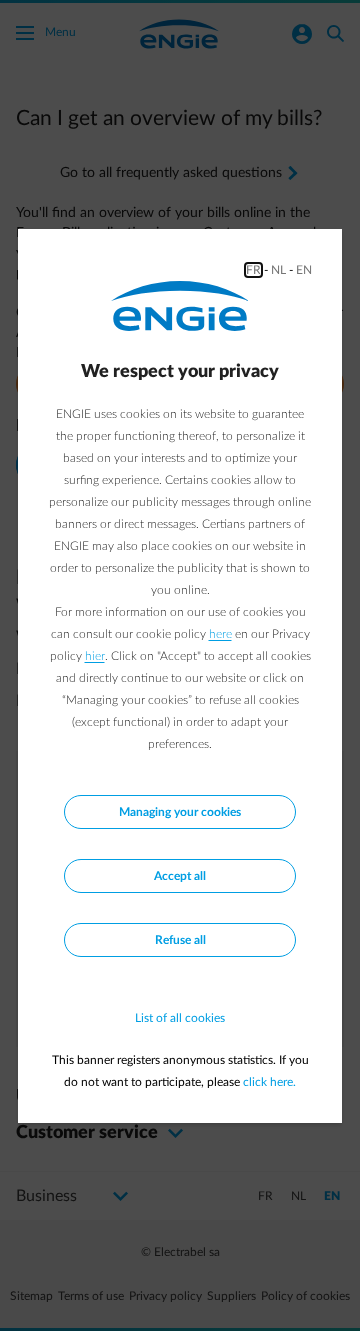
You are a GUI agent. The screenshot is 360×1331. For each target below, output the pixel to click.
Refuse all (180, 940)
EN (304, 270)
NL (278, 270)
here (220, 634)
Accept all (180, 876)
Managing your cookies (180, 812)
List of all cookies (180, 1018)
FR (253, 270)
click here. (269, 1082)
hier (95, 656)
